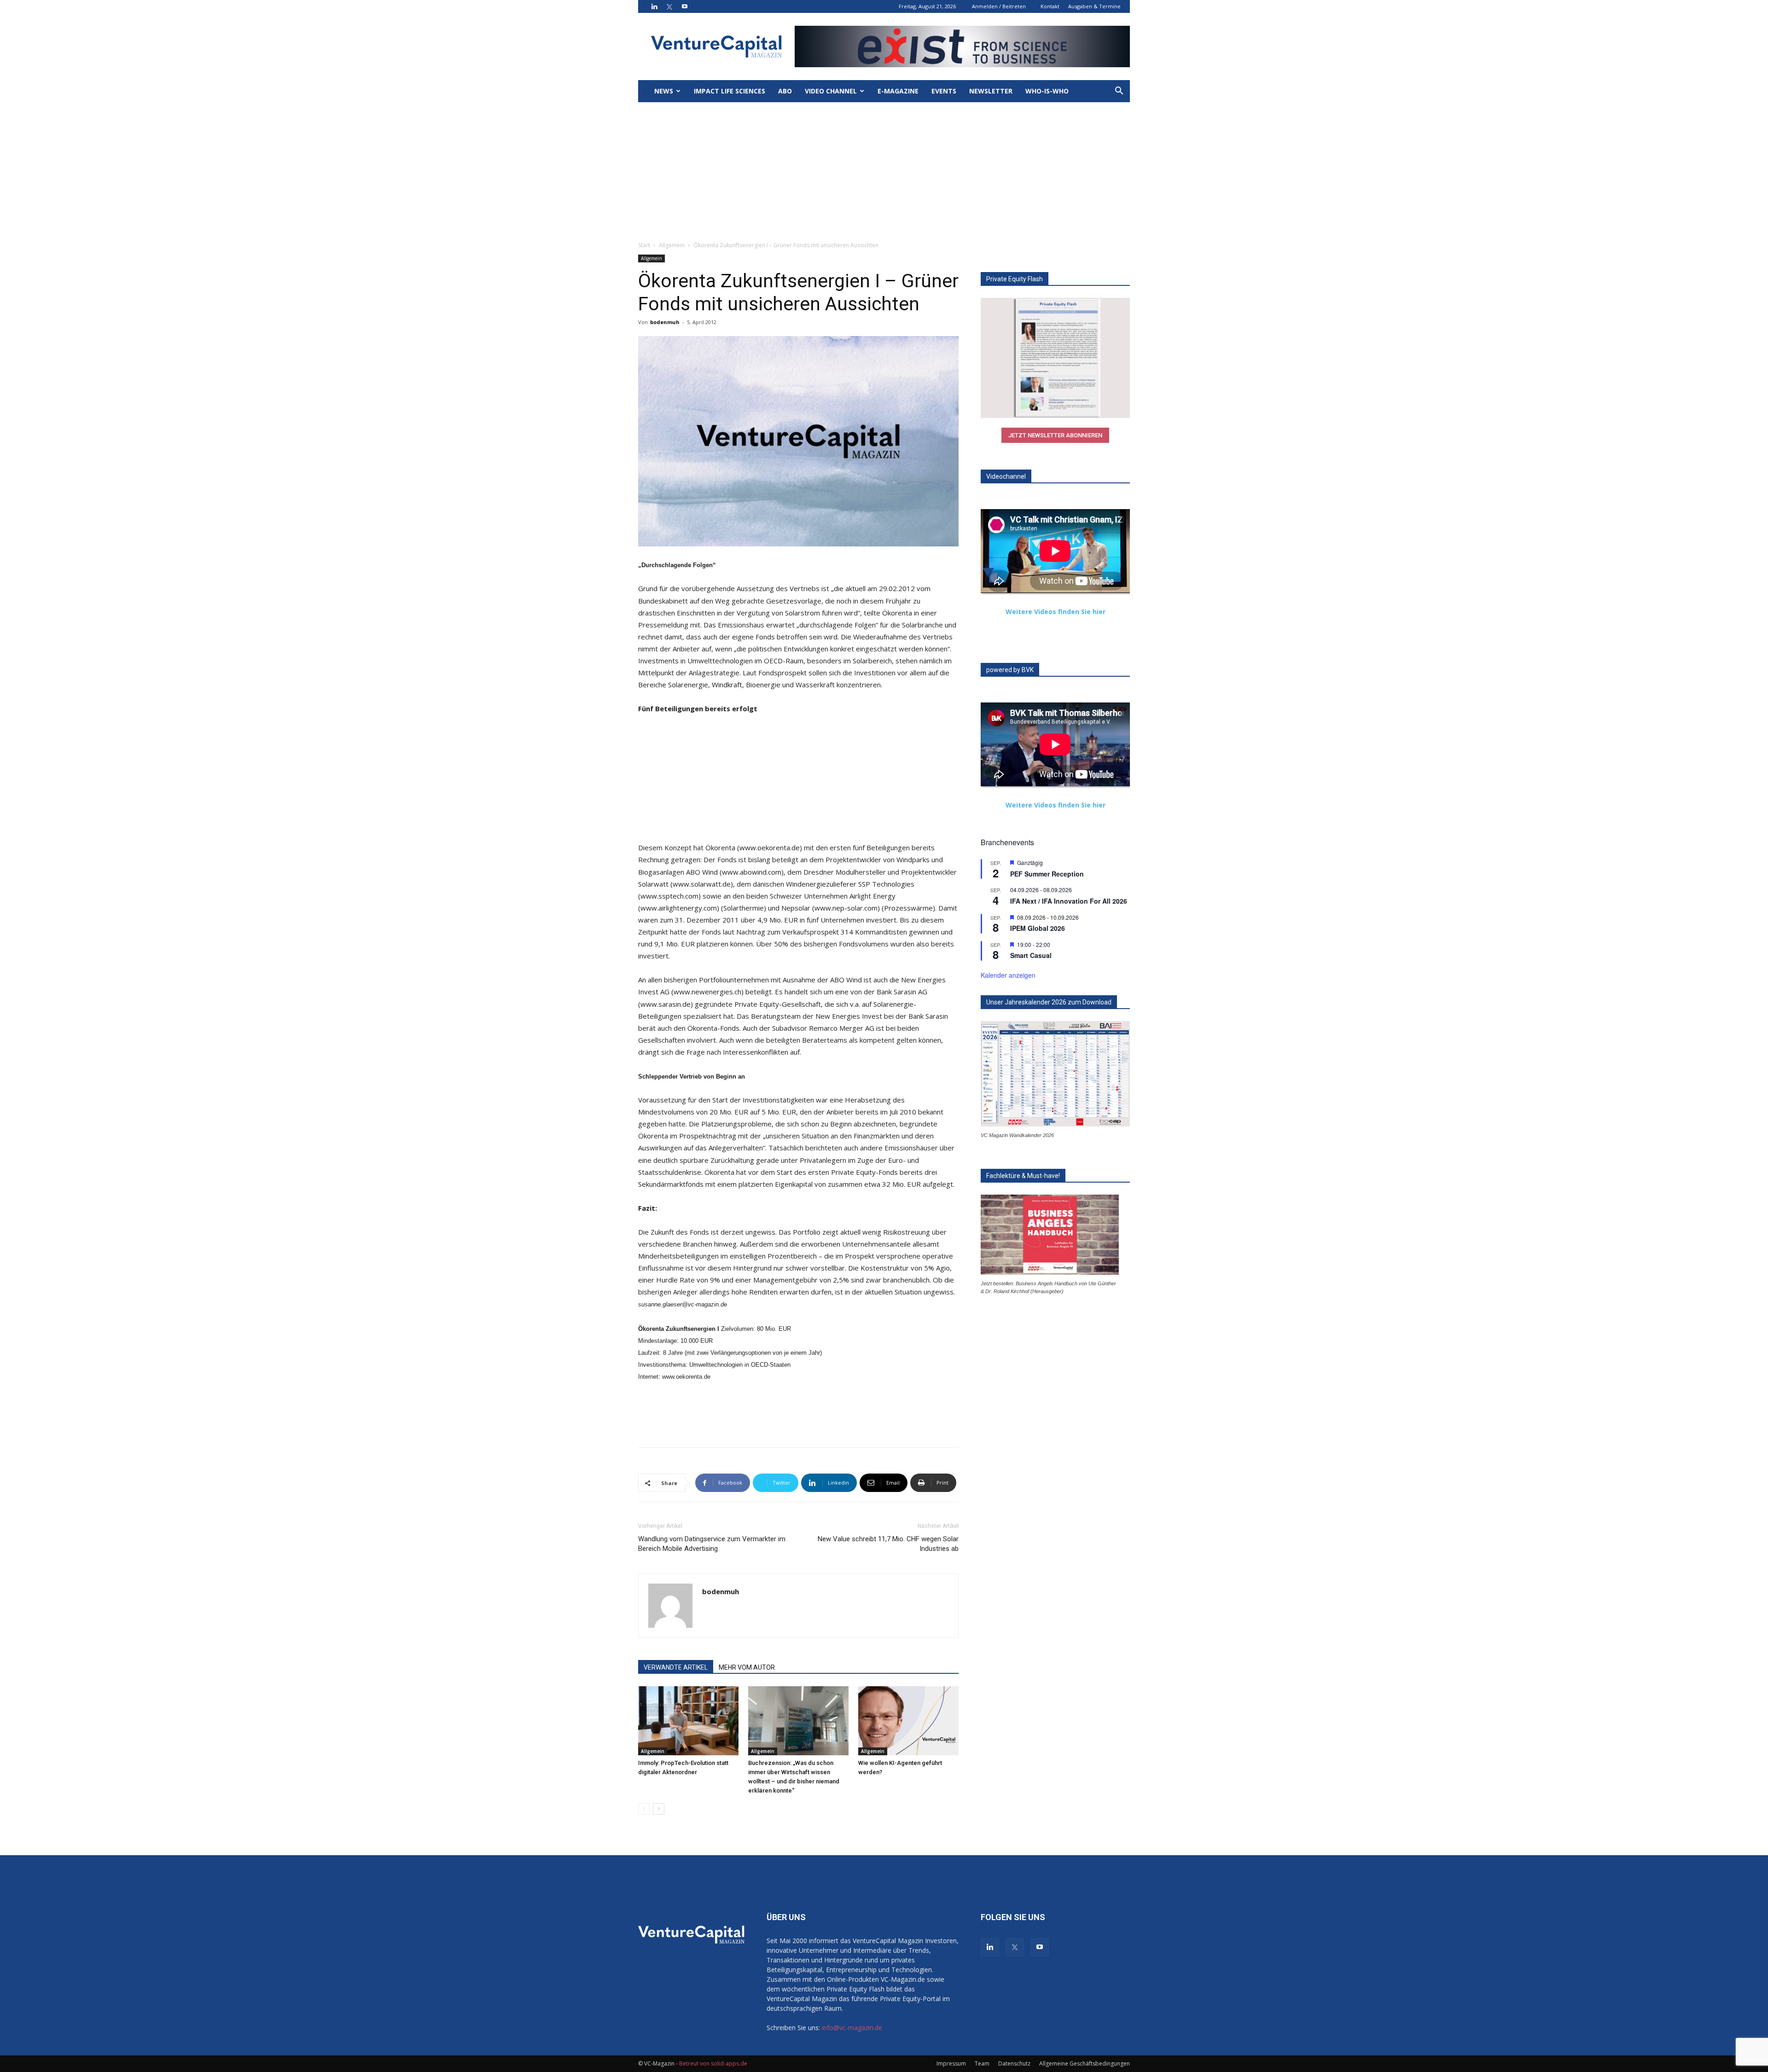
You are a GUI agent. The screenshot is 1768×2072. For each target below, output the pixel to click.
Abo (785, 91)
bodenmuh (665, 322)
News (664, 91)
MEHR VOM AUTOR (747, 1667)
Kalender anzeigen (1008, 975)
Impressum (951, 2063)
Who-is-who (1047, 91)
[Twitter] (669, 6)
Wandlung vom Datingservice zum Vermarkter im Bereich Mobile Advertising (712, 1544)
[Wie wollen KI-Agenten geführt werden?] (908, 1721)
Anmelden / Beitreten (999, 6)
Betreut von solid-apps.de (713, 2063)
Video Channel (831, 91)
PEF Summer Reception (1047, 874)
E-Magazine (898, 91)
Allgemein (672, 245)
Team (982, 2063)
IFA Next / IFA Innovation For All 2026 (1069, 901)
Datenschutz (1014, 2063)
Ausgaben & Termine (1094, 6)
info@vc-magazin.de (852, 2028)
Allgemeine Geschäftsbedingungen (1085, 2063)
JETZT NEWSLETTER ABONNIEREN (1055, 435)
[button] (1119, 92)
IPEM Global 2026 (1038, 928)
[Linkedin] (654, 6)
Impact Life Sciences (730, 91)
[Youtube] (685, 6)
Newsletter (991, 91)
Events (944, 91)
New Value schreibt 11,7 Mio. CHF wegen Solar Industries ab (888, 1544)
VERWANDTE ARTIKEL (676, 1667)
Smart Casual (1031, 955)
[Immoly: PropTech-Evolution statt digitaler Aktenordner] (688, 1721)
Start (644, 245)
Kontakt (1050, 6)
